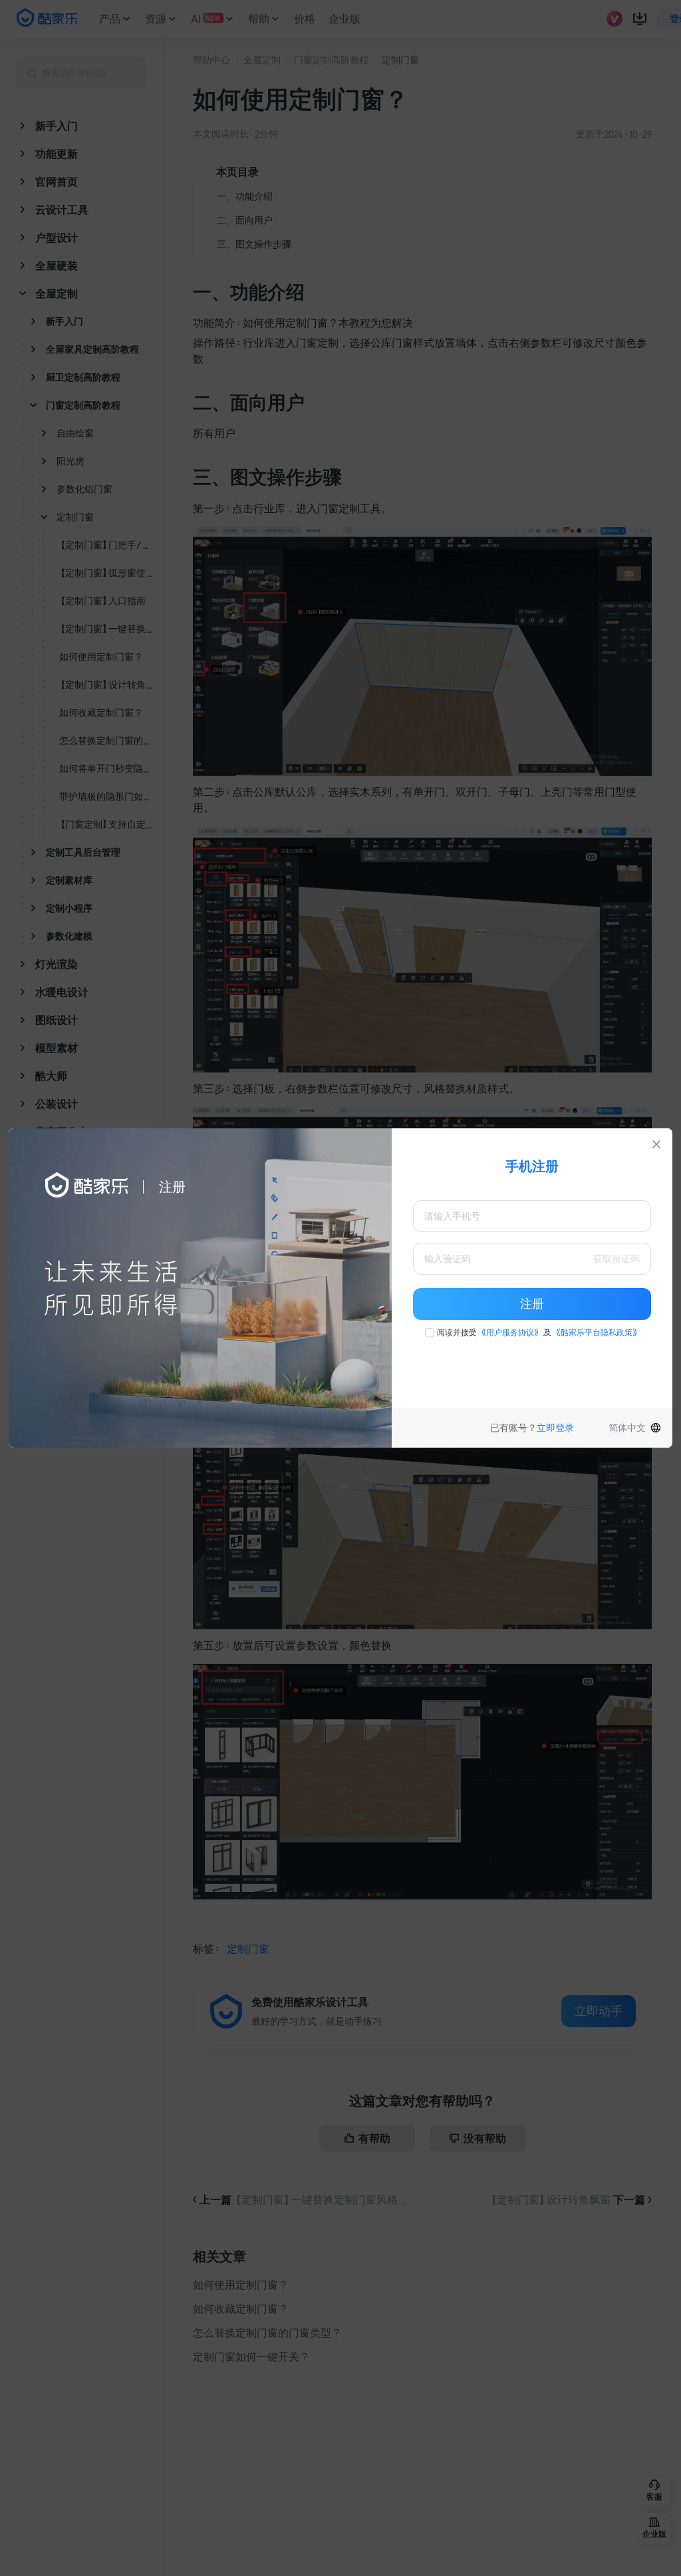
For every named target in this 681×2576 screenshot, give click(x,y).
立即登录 (555, 1428)
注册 (532, 1304)
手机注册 (532, 1166)
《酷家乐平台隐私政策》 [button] (597, 1333)
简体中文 (627, 1428)
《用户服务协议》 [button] (510, 1333)
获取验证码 (616, 1259)
